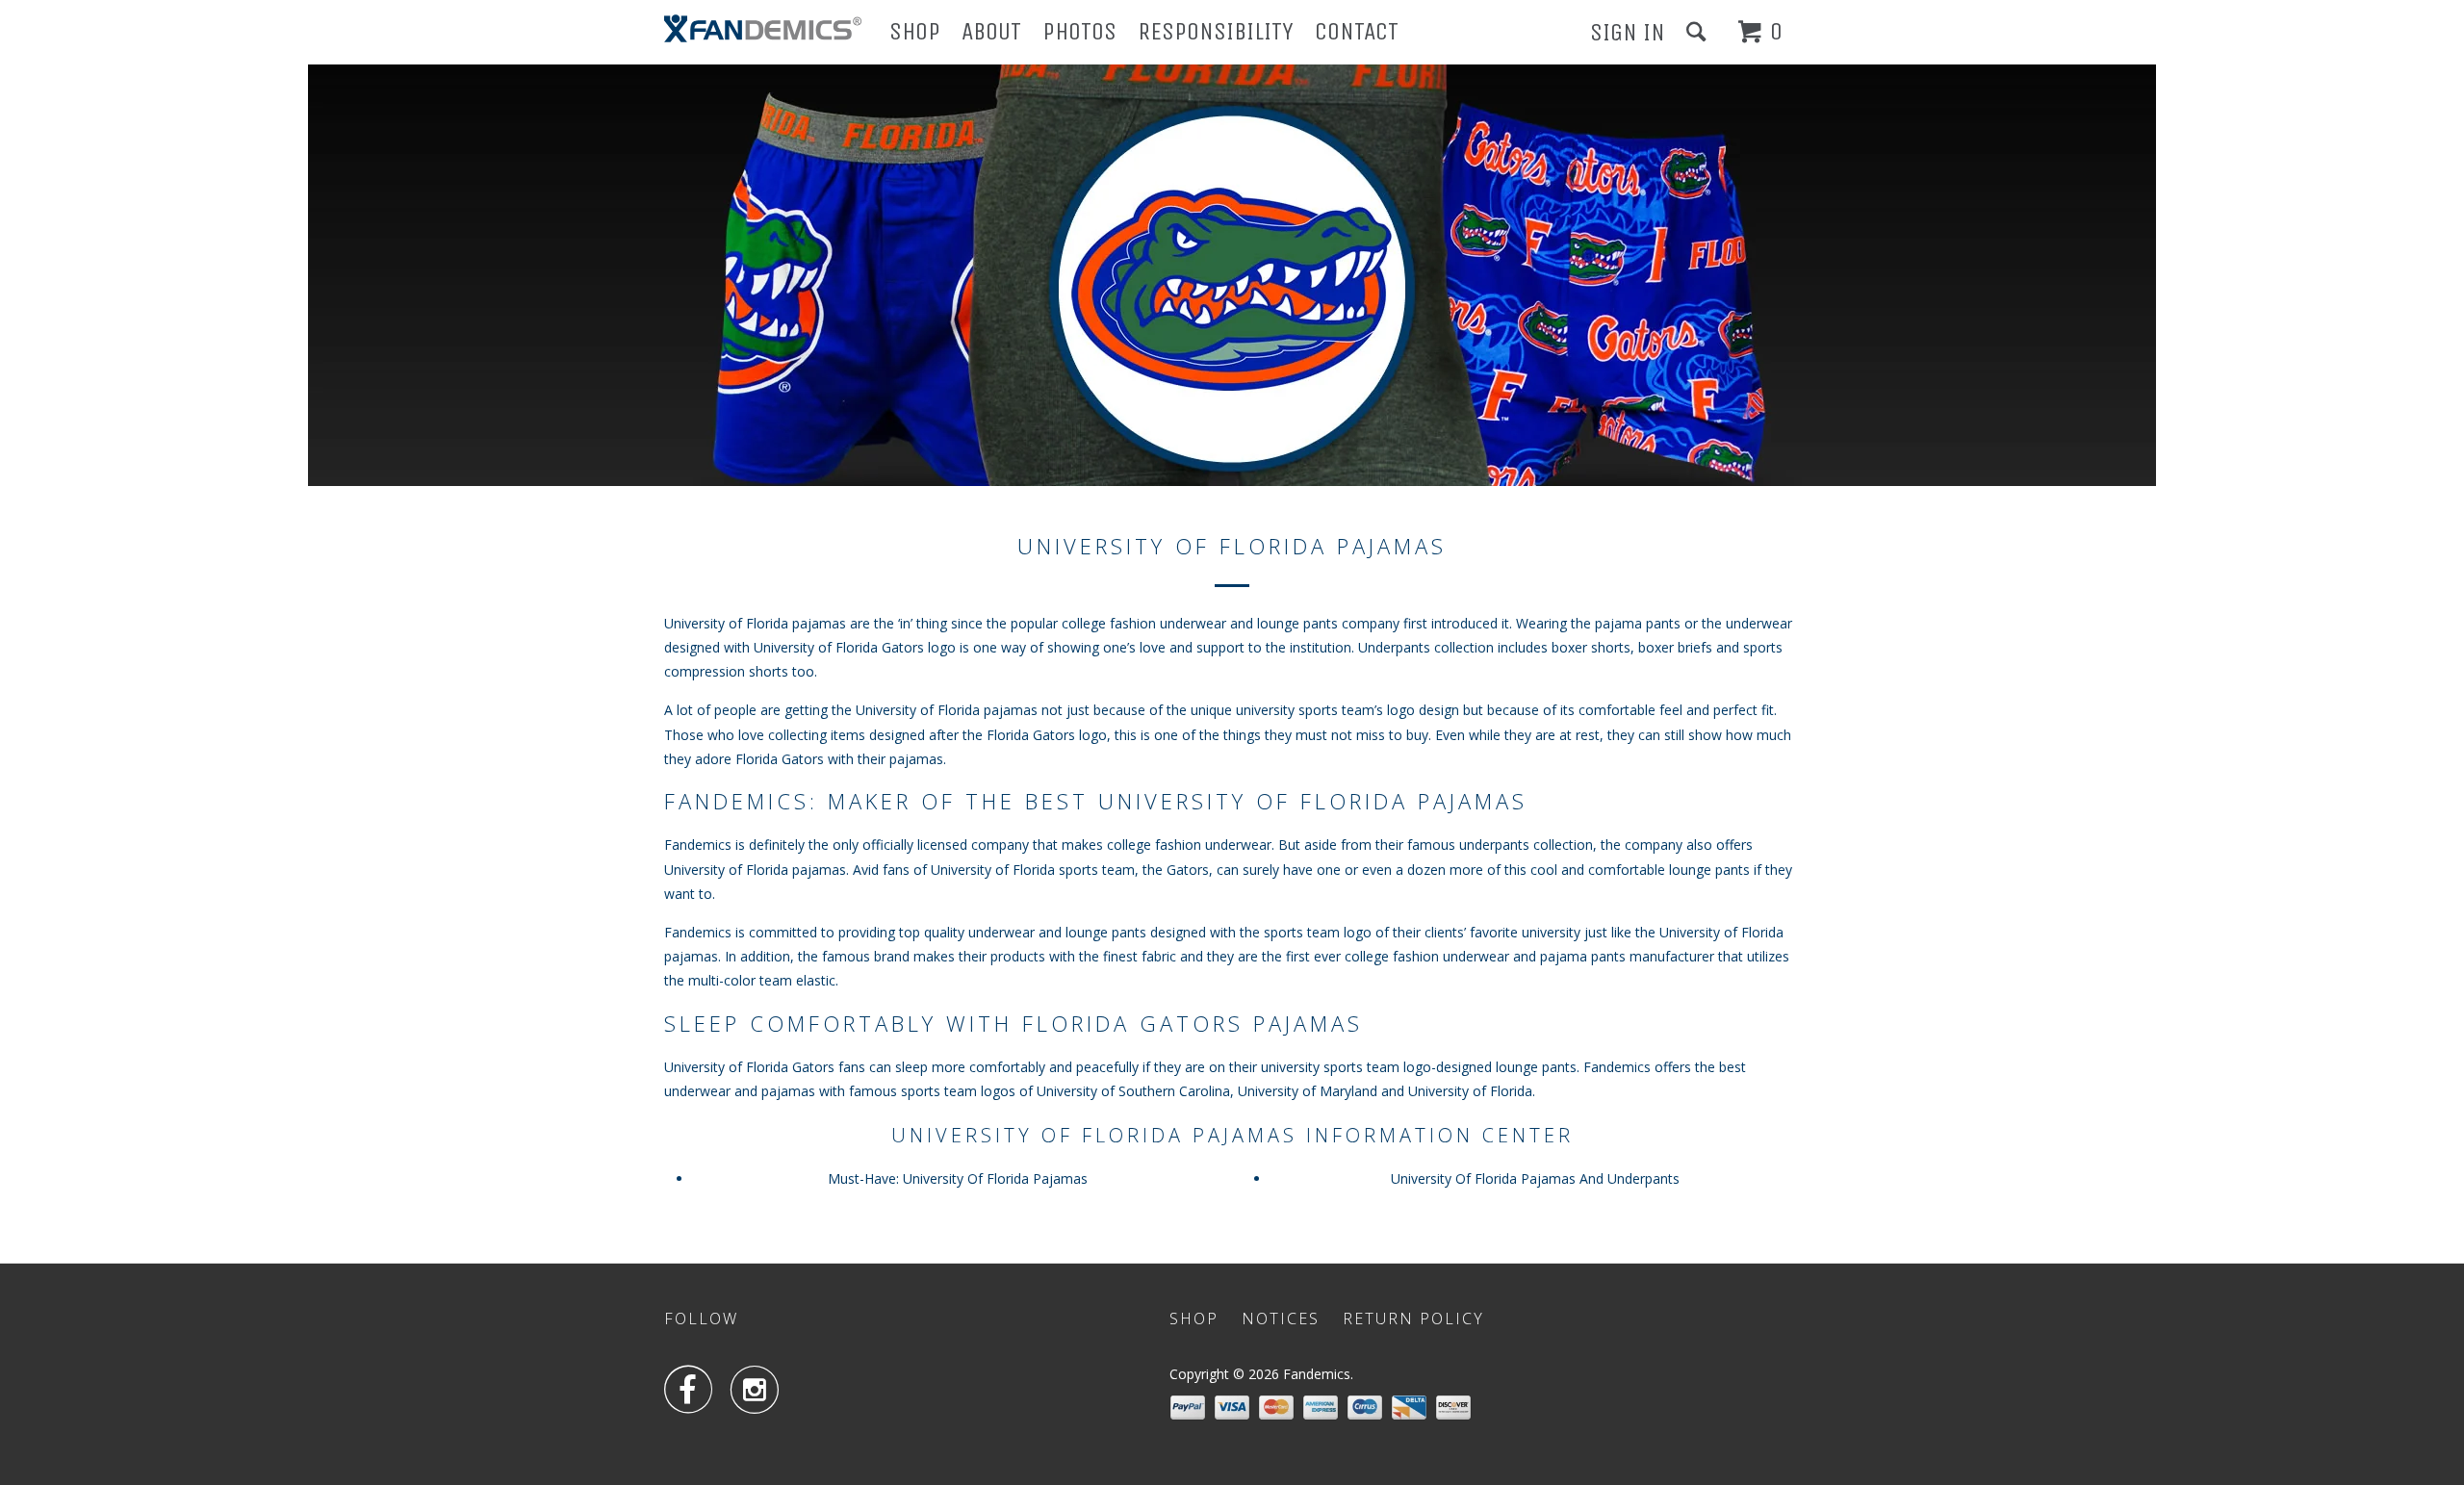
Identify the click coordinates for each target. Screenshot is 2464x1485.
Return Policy (1413, 1319)
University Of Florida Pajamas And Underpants (1535, 1178)
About (991, 31)
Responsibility (1216, 31)
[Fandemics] (763, 28)
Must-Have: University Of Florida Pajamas (958, 1178)
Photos (1079, 31)
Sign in (1628, 32)
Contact (1357, 31)
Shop (915, 31)
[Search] (1699, 32)
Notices (1281, 1319)
